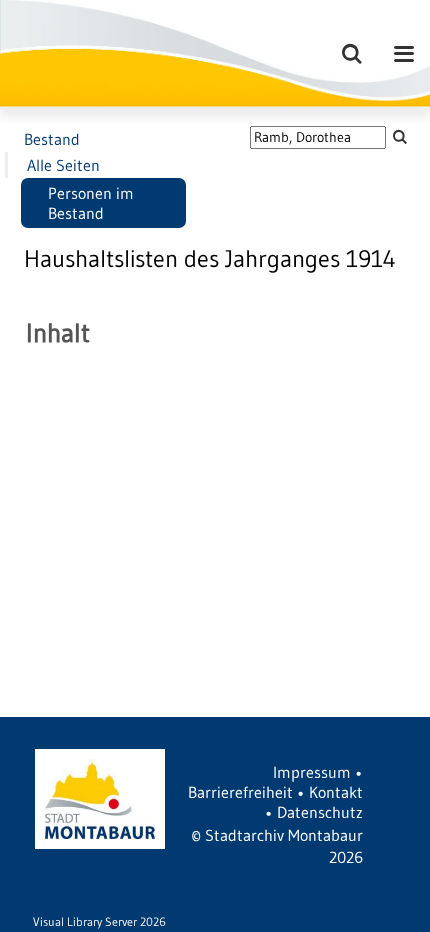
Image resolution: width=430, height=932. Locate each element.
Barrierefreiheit (240, 792)
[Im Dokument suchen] (400, 136)
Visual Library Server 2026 (99, 921)
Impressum (312, 772)
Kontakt (336, 792)
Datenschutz (320, 812)
